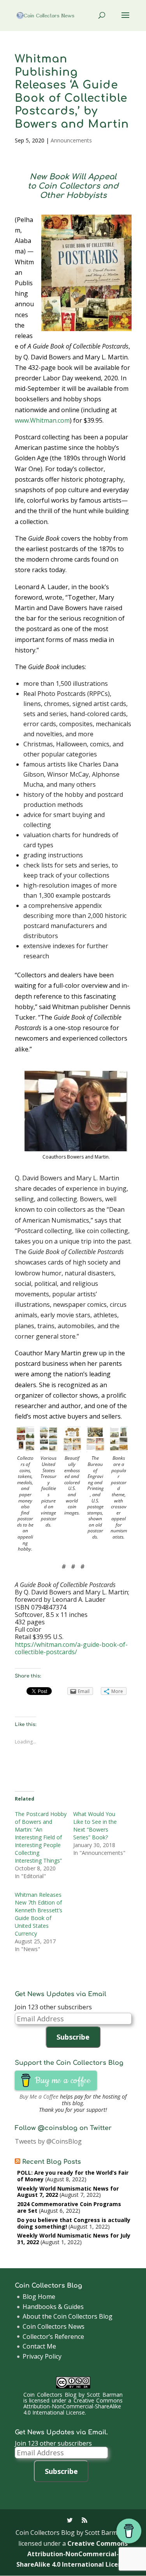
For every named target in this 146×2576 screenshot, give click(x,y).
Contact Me (39, 2346)
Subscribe (73, 2037)
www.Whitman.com (42, 420)
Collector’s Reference (53, 2337)
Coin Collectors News (54, 2326)
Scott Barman (105, 2395)
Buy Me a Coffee (39, 2096)
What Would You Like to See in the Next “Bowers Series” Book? (95, 1826)
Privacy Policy (42, 2356)
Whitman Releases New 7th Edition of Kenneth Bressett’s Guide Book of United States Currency (39, 1914)
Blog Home (39, 2297)
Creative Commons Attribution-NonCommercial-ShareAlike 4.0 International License (73, 2406)
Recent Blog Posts (52, 2162)
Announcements (71, 140)
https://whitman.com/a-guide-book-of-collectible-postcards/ (71, 1648)
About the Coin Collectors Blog (68, 2316)
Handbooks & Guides (53, 2307)
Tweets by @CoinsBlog (48, 2141)
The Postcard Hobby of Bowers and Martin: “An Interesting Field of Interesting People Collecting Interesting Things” (41, 1837)
